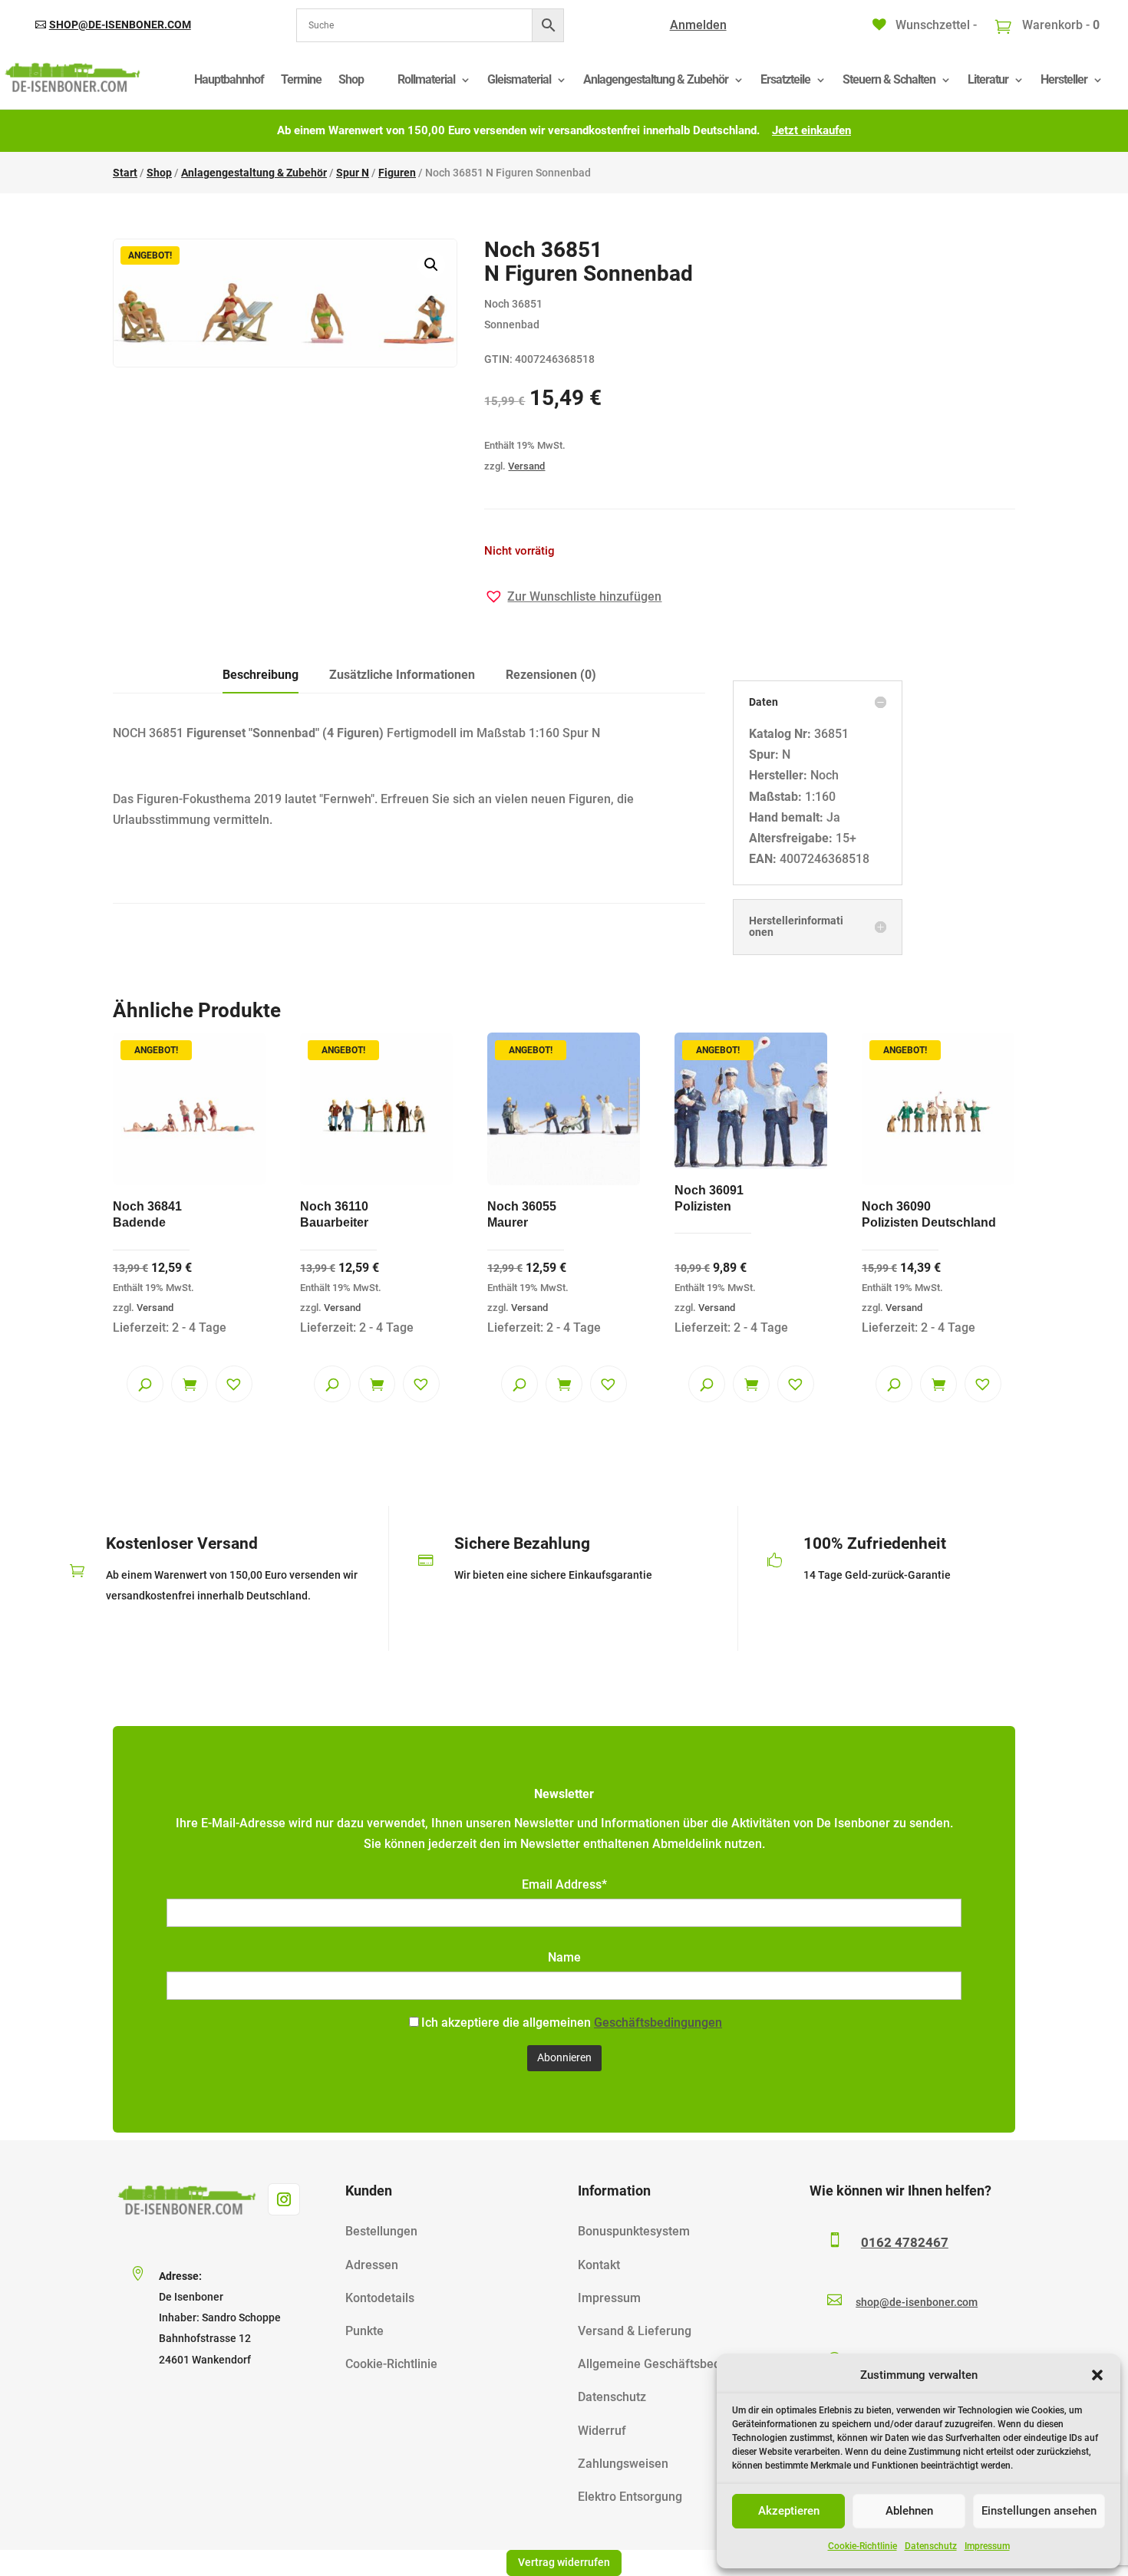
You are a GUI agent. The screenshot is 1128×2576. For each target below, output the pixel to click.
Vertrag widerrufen (564, 2562)
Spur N (353, 173)
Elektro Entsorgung (630, 2497)
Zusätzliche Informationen (402, 675)
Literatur (988, 79)
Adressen (372, 2265)
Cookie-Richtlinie (862, 2546)
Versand (526, 466)
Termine (301, 79)
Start (125, 173)
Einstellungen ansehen (1039, 2511)
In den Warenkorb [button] (190, 1384)
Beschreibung (261, 675)
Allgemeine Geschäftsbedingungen (675, 2364)
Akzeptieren (789, 2511)
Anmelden (698, 25)
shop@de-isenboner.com (120, 25)
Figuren (397, 173)
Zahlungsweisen (623, 2464)
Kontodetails (380, 2298)
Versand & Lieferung (635, 2331)
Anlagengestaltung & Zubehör (656, 79)
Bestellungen (381, 2231)
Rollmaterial (426, 79)
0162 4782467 (905, 2242)
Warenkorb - (1059, 25)
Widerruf (602, 2431)
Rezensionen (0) (551, 675)
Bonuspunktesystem (634, 2231)
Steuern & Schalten (889, 79)
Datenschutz (931, 2546)
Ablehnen (909, 2511)
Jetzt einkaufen (811, 130)
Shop (351, 79)
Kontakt (599, 2265)
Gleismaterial (519, 79)
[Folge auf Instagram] (284, 2199)
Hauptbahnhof (229, 79)
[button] (1097, 2375)
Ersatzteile (785, 79)
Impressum (987, 2546)
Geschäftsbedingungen (658, 2023)
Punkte (364, 2331)
